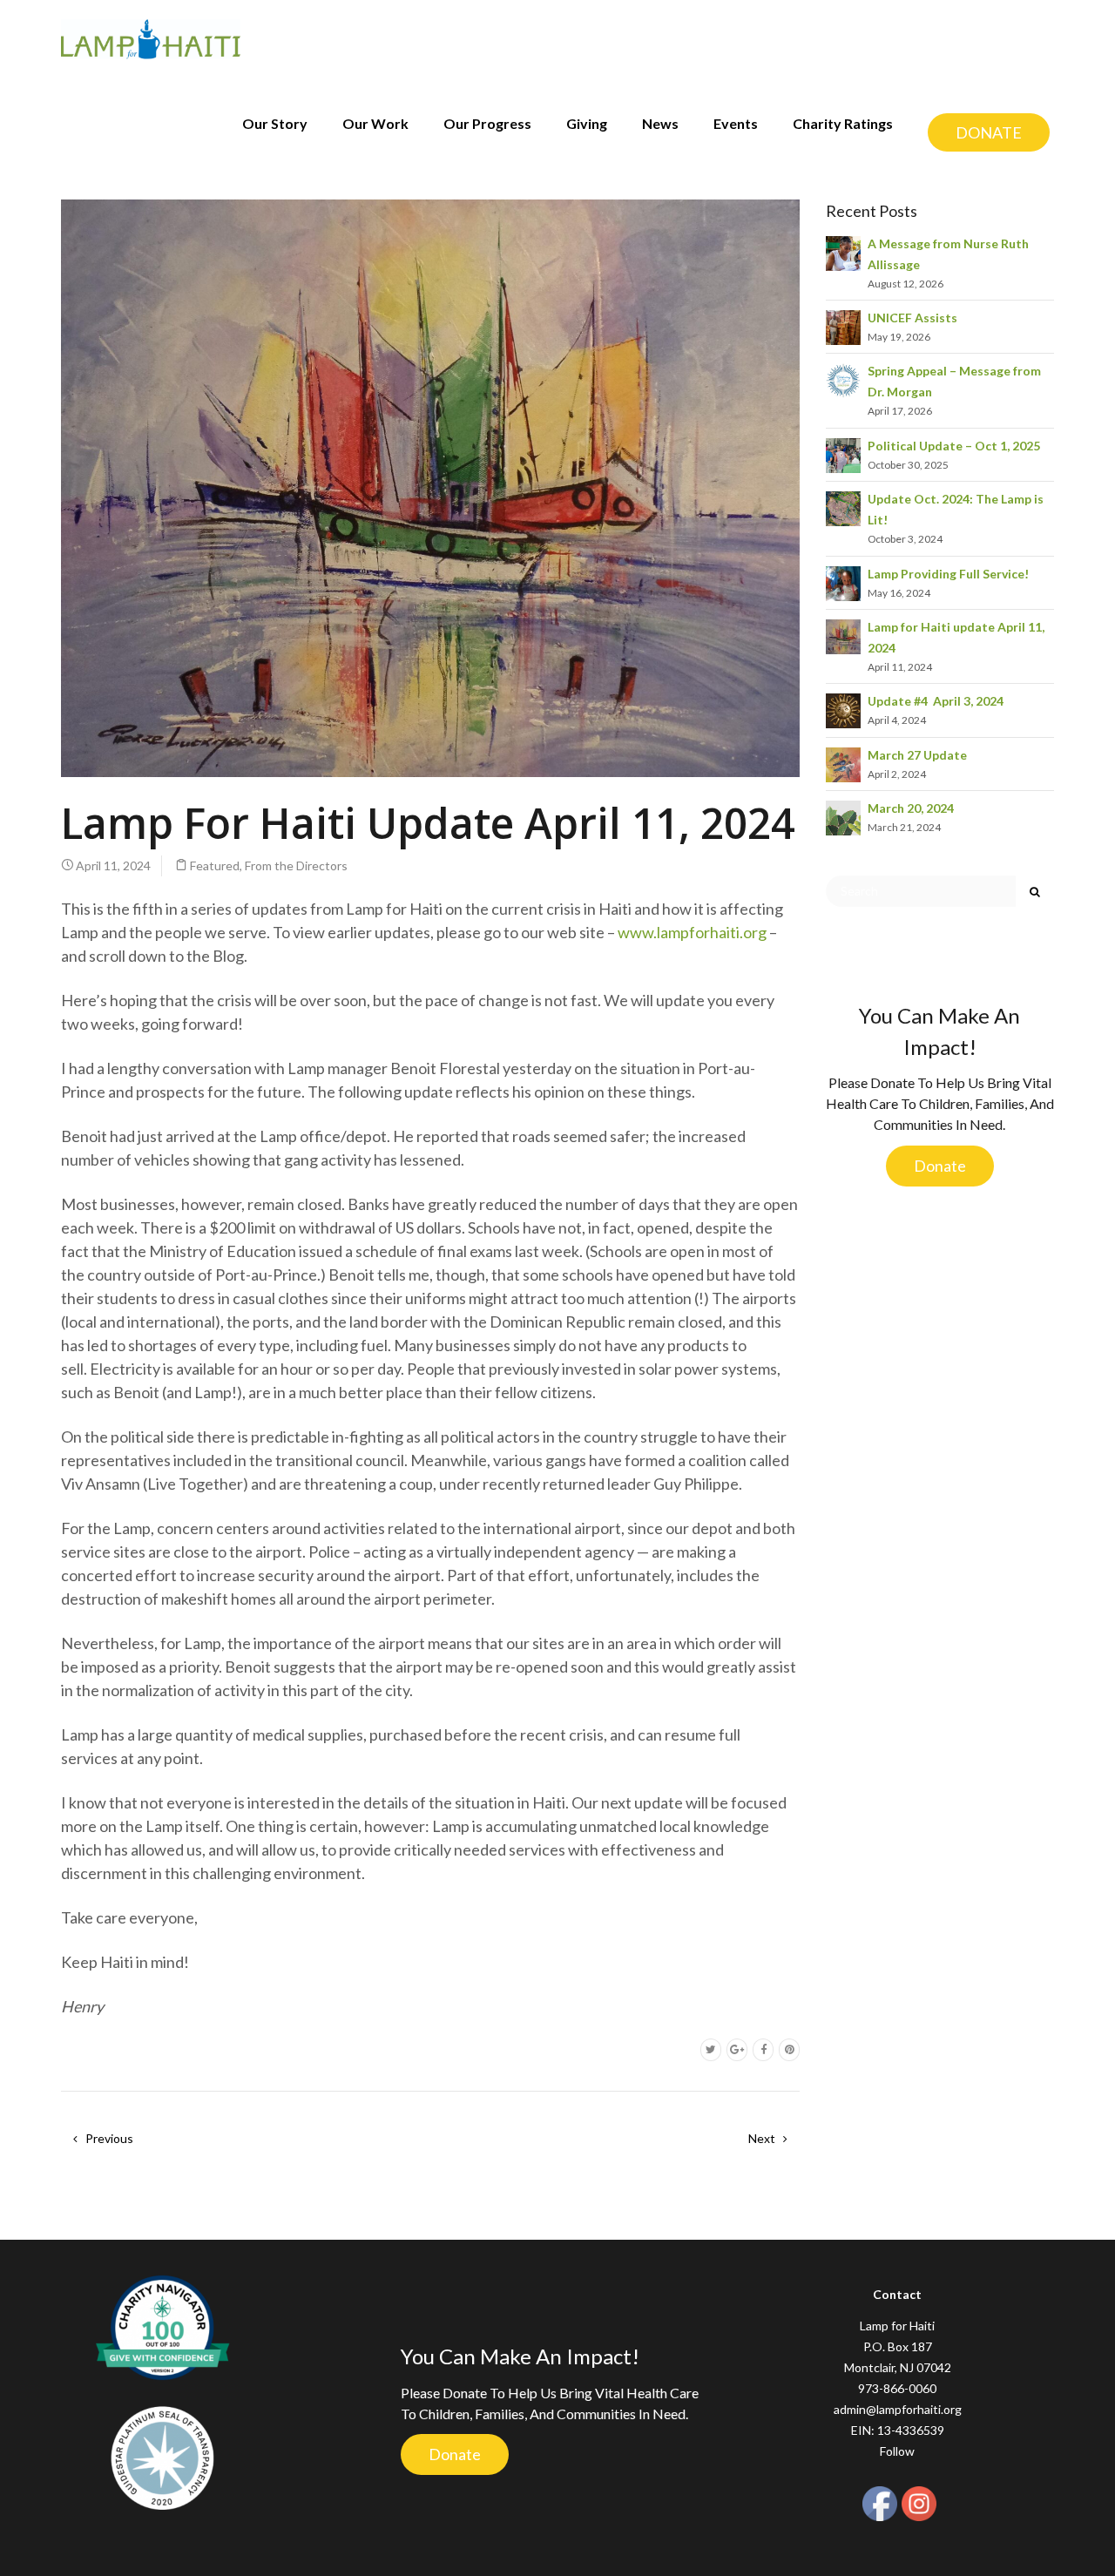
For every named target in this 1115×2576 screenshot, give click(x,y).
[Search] (1035, 891)
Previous (108, 2138)
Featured (215, 865)
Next (763, 2138)
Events (736, 123)
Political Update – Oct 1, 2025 (954, 446)
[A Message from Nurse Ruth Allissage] (843, 251)
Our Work (375, 123)
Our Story (275, 123)
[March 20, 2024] (843, 817)
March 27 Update (917, 755)
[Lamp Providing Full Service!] (843, 581)
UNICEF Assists (912, 318)
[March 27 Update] (843, 763)
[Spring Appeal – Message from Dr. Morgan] (843, 379)
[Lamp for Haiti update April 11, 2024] (843, 636)
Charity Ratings (843, 123)
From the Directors (296, 865)
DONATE (989, 132)
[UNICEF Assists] (843, 326)
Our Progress (487, 123)
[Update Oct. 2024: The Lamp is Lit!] (843, 507)
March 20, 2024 (911, 808)
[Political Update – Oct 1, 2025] (843, 453)
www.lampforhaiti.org (692, 932)
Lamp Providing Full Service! (948, 574)
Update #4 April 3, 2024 (936, 701)
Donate (940, 1166)
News (660, 123)
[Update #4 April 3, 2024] (843, 710)
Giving (587, 123)
